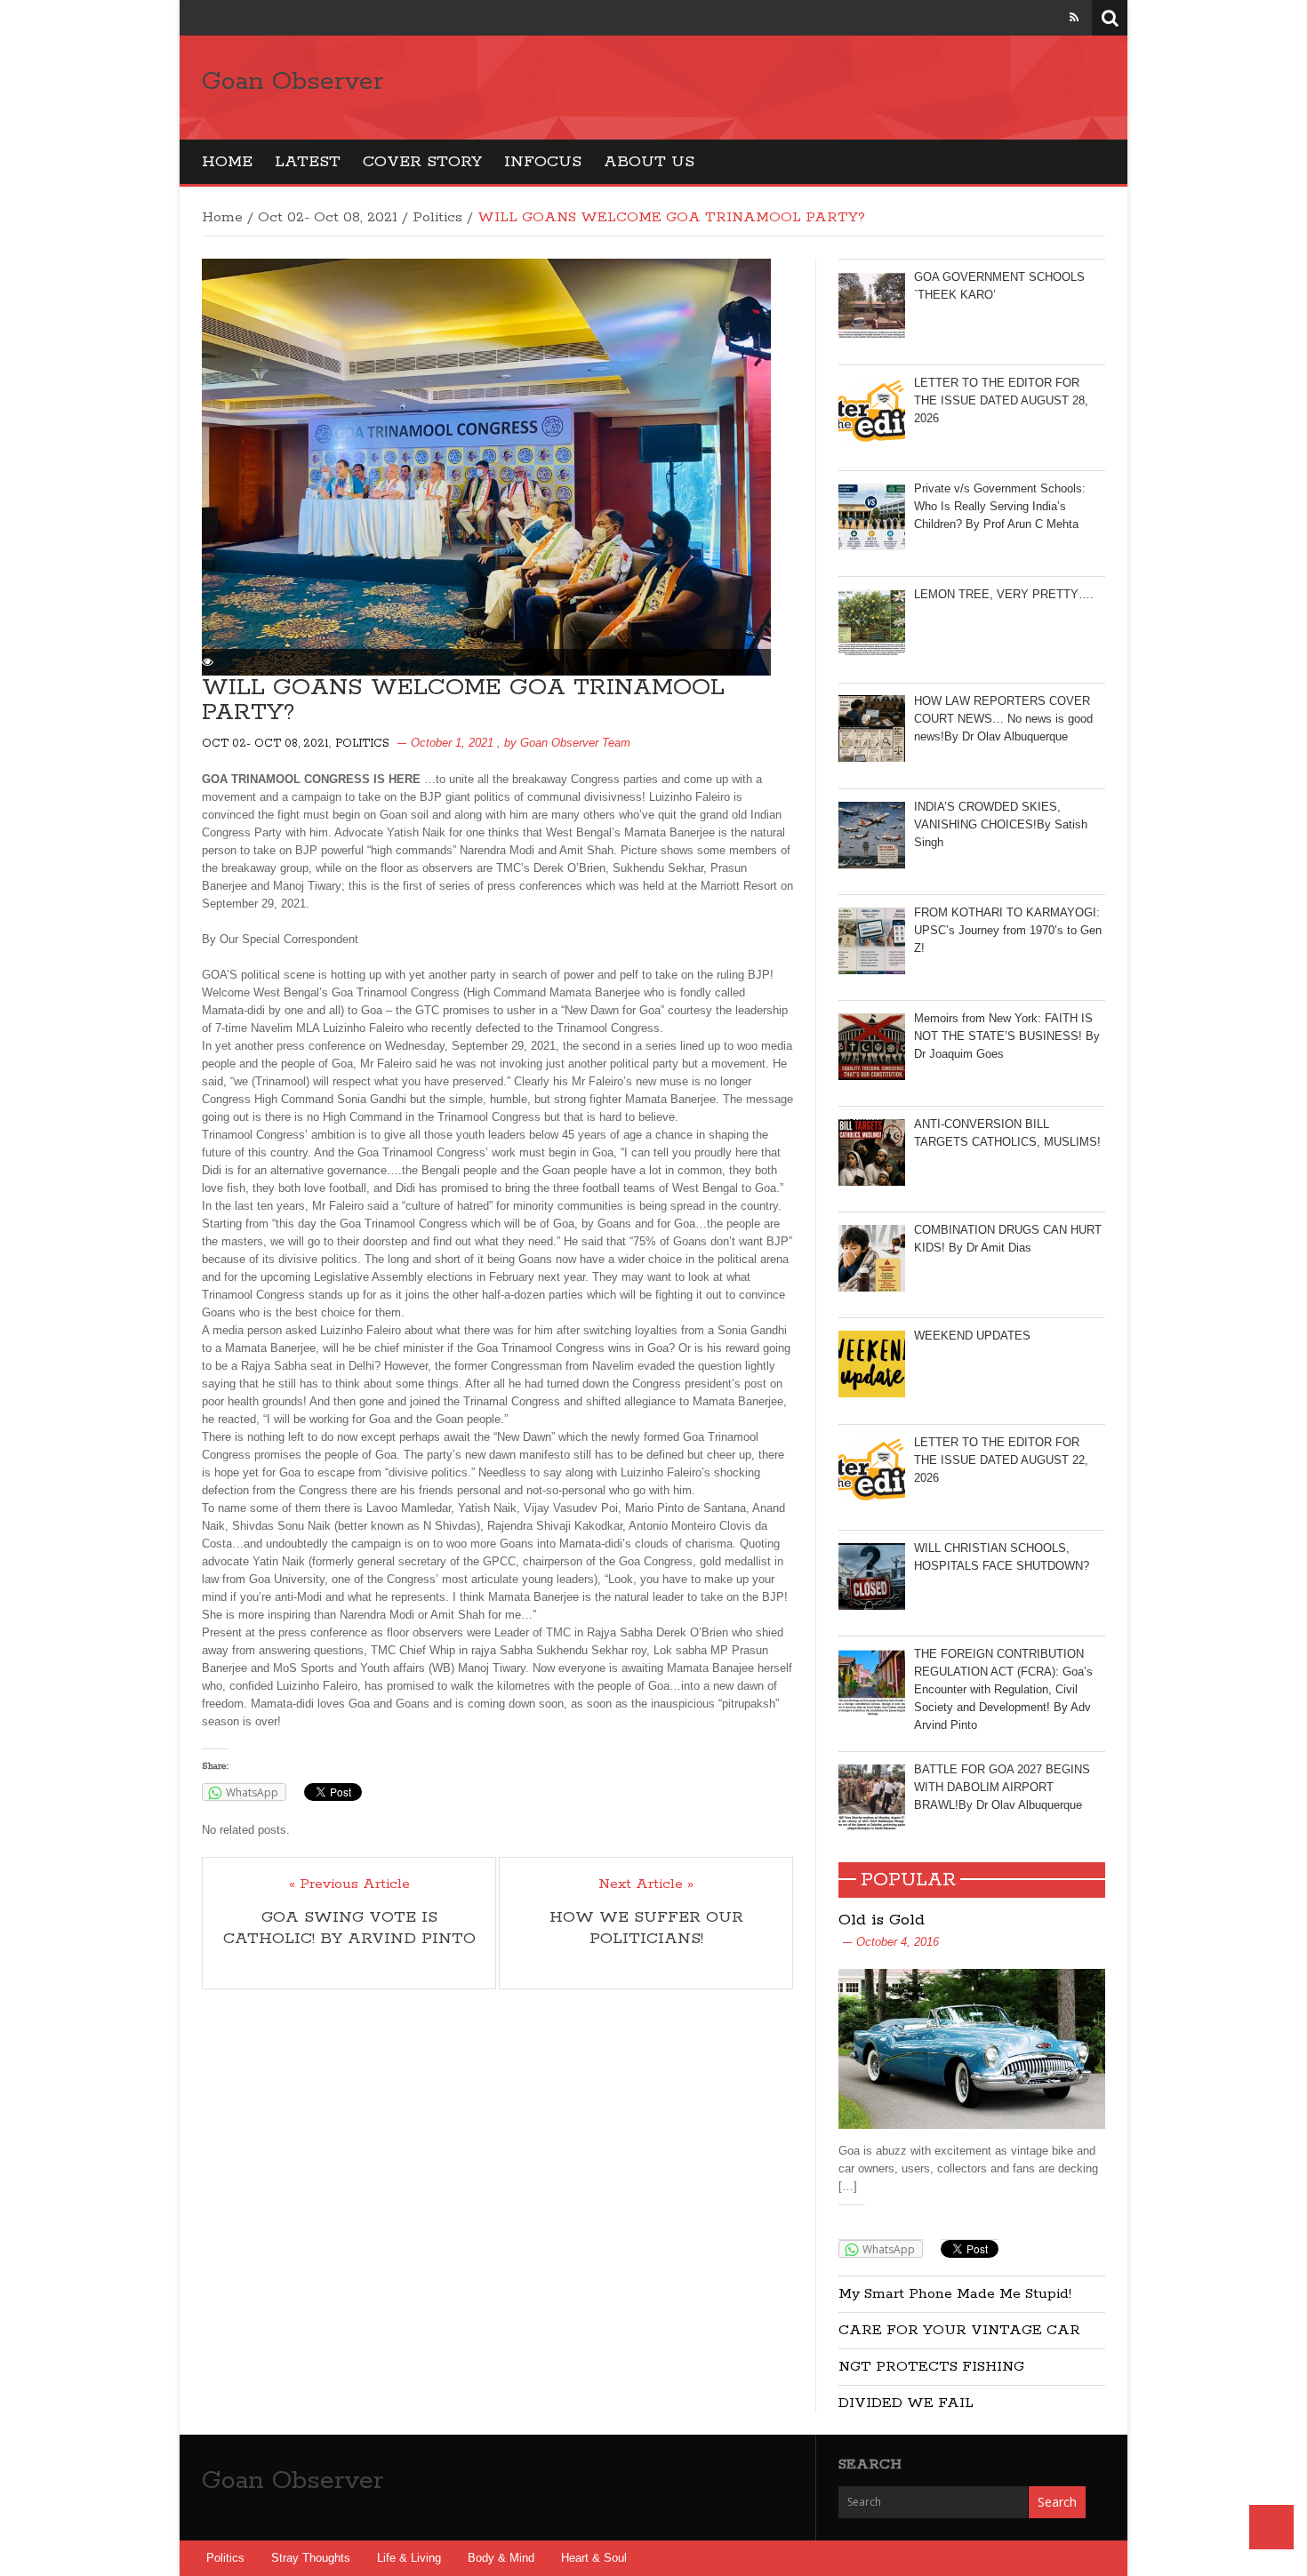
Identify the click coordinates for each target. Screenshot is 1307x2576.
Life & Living (409, 2558)
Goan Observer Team (575, 743)
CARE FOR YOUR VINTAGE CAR (959, 2330)
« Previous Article (349, 1884)
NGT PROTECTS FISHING (931, 2367)
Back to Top (1271, 2527)
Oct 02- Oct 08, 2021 (328, 217)
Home (227, 162)
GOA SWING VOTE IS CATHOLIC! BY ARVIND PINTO (349, 1928)
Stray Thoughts (311, 2558)
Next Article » (646, 1884)
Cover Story (422, 162)
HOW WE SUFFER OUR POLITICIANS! (646, 1928)
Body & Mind (501, 2558)
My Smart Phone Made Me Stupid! (955, 2294)
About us (649, 162)
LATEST (308, 162)
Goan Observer (293, 82)
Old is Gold (882, 1920)
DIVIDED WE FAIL (906, 2403)
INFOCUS (543, 162)
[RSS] (1074, 17)
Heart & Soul (594, 2558)
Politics (437, 217)
